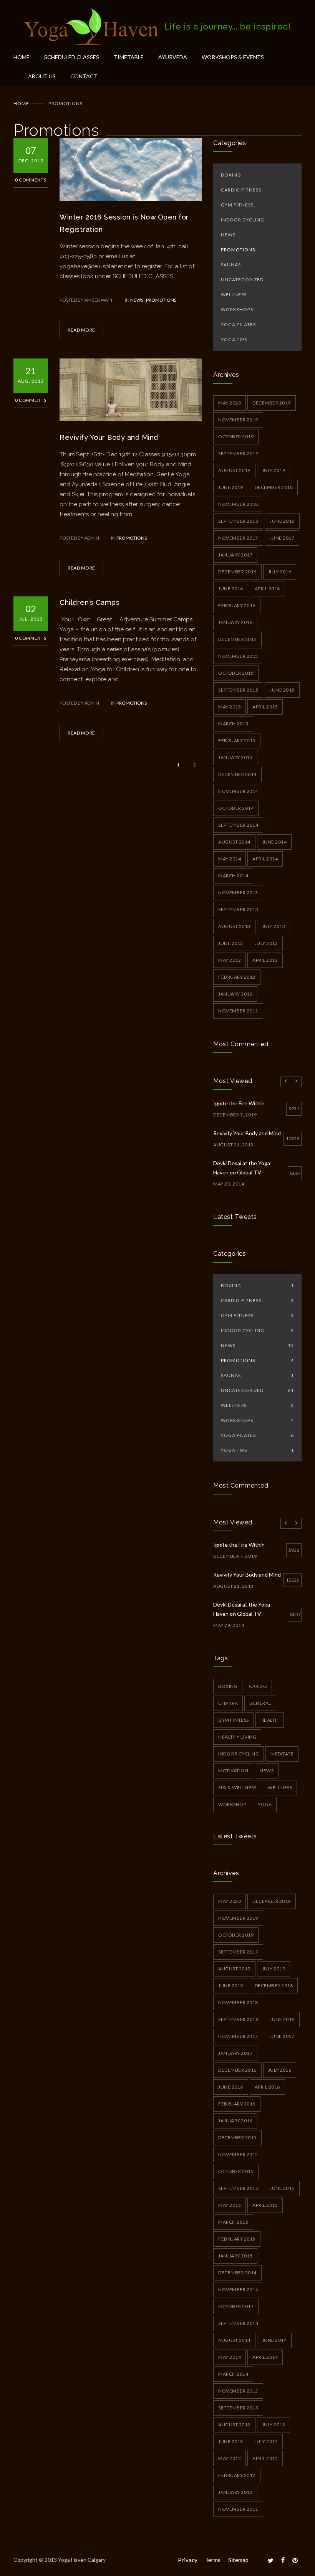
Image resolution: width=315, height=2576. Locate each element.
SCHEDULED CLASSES (72, 57)
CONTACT (84, 76)
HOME (22, 57)
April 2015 (265, 707)
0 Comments (31, 180)
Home (21, 103)
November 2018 (238, 504)
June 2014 (274, 842)
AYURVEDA (173, 57)
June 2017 (282, 538)
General (260, 1703)
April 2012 (265, 960)
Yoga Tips (234, 339)
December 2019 (272, 403)
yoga (265, 1804)
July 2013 (274, 926)
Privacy (188, 2560)
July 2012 (266, 943)
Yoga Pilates (238, 324)
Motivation (233, 1771)
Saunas (231, 265)
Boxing (231, 175)
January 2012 (235, 994)
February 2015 (237, 741)
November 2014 (238, 791)
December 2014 (237, 774)
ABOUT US (42, 76)
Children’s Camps (90, 602)
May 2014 (230, 859)
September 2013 (238, 909)
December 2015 (237, 639)
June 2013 (231, 943)
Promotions (161, 300)
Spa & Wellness (237, 1788)
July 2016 (280, 572)
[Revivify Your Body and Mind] (131, 390)
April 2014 (265, 859)
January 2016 (235, 622)
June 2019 (231, 487)
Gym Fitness (237, 205)
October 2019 (236, 437)
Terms (213, 2560)
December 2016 (237, 572)
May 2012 (230, 960)
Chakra (228, 1703)
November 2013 (238, 893)
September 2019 (238, 453)
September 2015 (238, 690)
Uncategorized (242, 280)
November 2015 (238, 656)
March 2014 (233, 876)
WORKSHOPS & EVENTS (233, 57)
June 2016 (231, 589)
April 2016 (267, 589)
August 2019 (234, 470)
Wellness (234, 295)
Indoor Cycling (243, 220)
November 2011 (238, 1011)
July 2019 (274, 470)
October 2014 (236, 808)
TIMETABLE (129, 57)
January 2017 (235, 555)
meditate (282, 1754)
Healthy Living (237, 1737)
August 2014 (234, 842)
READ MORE (81, 330)
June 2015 (282, 690)
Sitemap (238, 2560)
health (270, 1720)
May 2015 (230, 707)
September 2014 (238, 825)
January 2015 (235, 757)
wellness (280, 1788)
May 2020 (230, 403)
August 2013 (234, 926)
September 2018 (238, 521)
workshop (232, 1804)
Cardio (258, 1686)
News (137, 300)
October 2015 (236, 673)
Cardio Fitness (241, 190)
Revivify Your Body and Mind (109, 437)
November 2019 (238, 420)
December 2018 (274, 487)
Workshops (237, 310)
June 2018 (282, 521)
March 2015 (233, 724)
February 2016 (237, 605)
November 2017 (238, 538)
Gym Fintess (234, 1720)
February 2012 (237, 977)
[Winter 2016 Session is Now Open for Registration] (131, 169)
